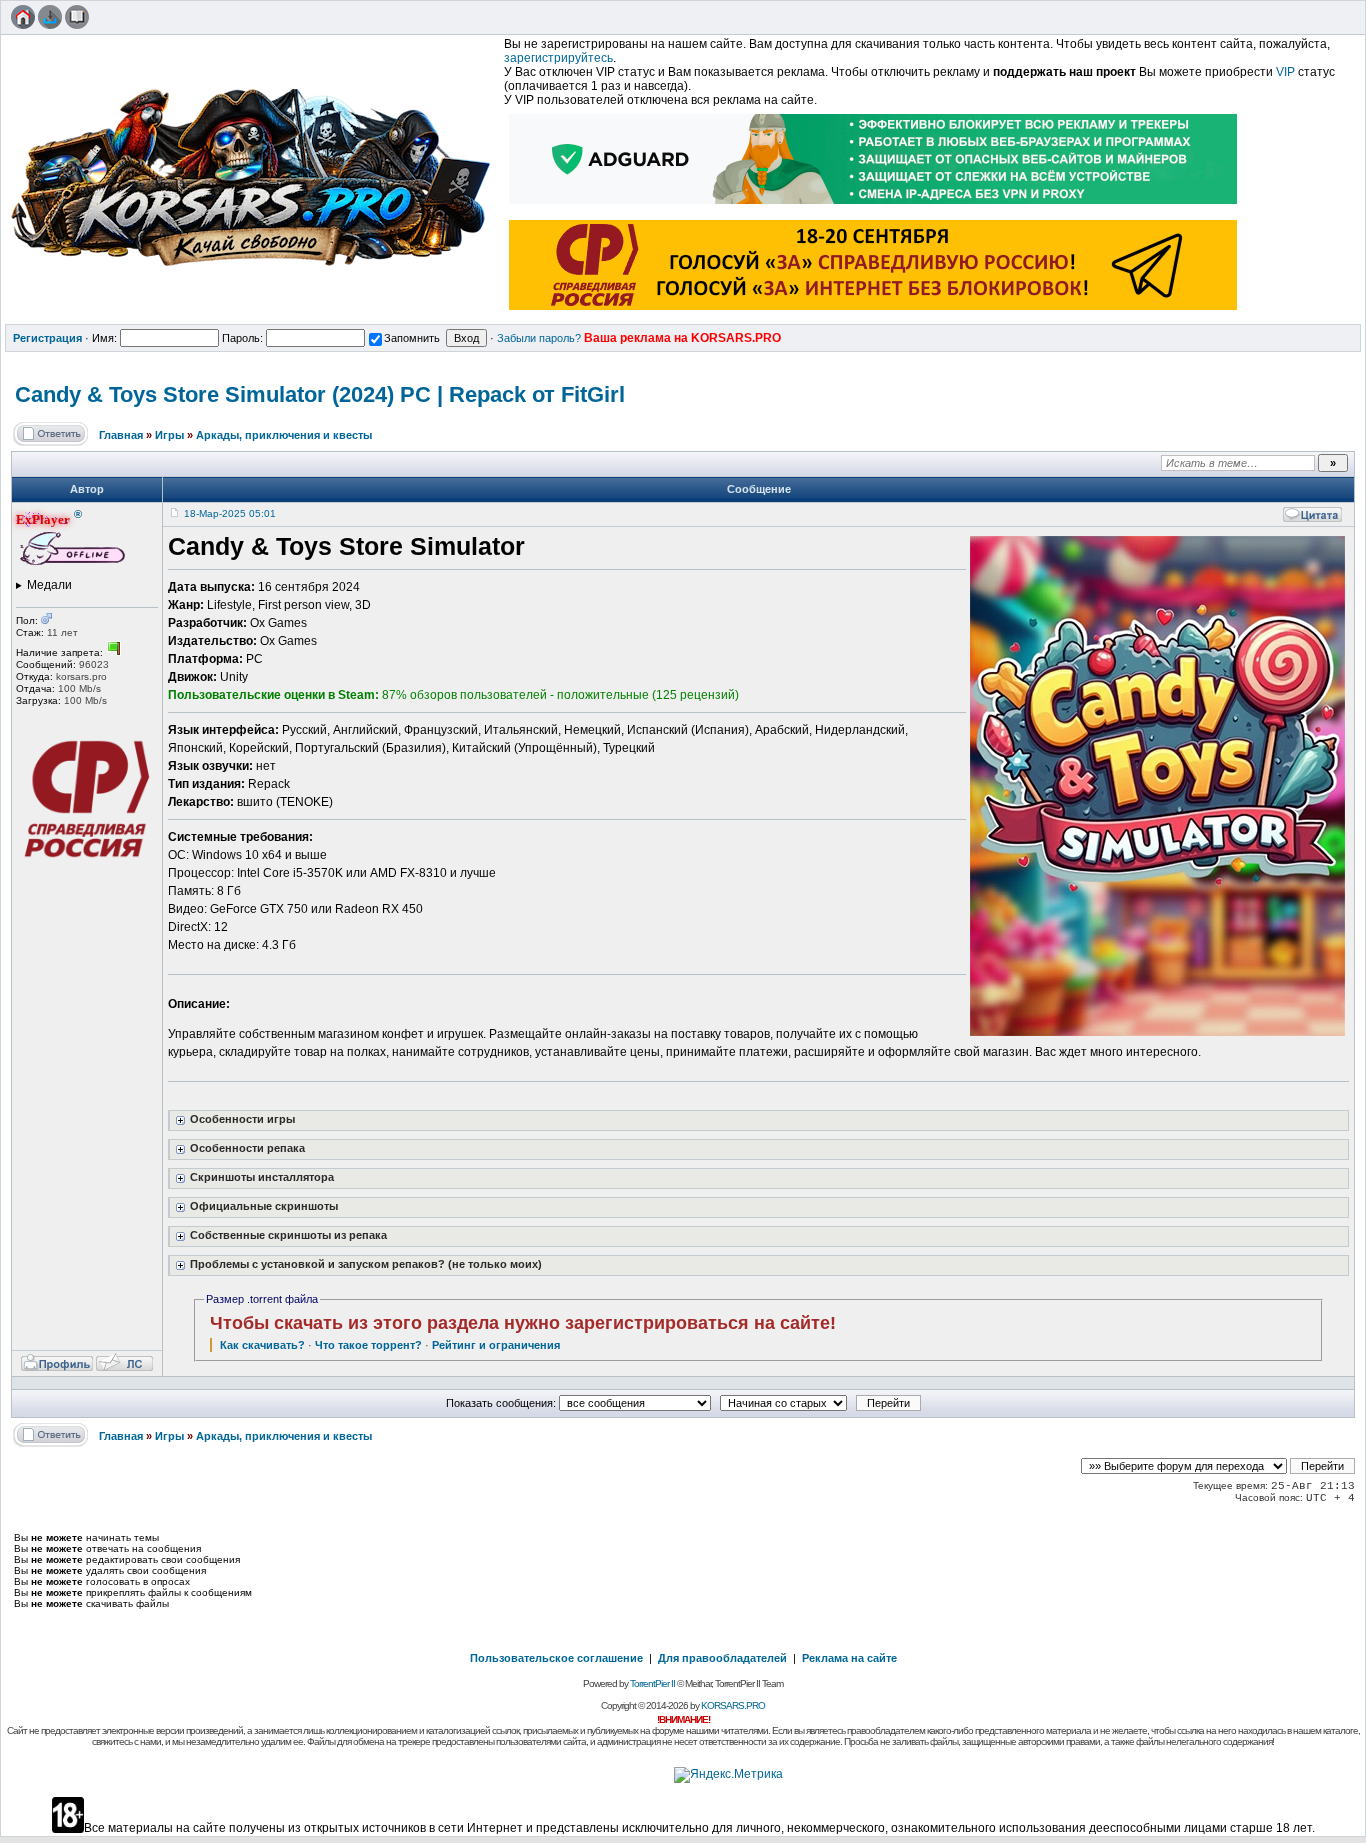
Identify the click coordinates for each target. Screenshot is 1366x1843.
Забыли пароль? (539, 338)
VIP (1285, 72)
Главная (121, 435)
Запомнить (412, 338)
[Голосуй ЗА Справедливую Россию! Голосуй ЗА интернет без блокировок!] (874, 312)
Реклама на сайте (849, 1658)
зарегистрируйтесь (558, 58)
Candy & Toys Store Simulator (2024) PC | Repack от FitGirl (320, 394)
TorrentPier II (652, 1683)
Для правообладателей (722, 1658)
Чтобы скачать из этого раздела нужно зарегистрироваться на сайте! (523, 1323)
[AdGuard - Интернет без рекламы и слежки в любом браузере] (874, 206)
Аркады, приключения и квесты (284, 435)
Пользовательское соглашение (556, 1658)
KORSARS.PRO (733, 1705)
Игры (169, 435)
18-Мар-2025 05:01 (230, 513)
